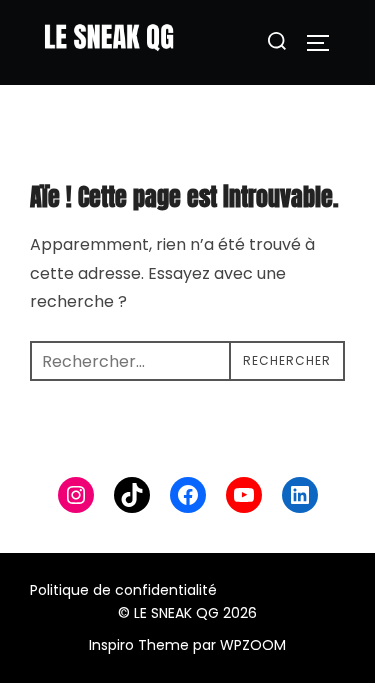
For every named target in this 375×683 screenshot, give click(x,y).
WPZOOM (253, 645)
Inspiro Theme (139, 645)
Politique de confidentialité (123, 590)
